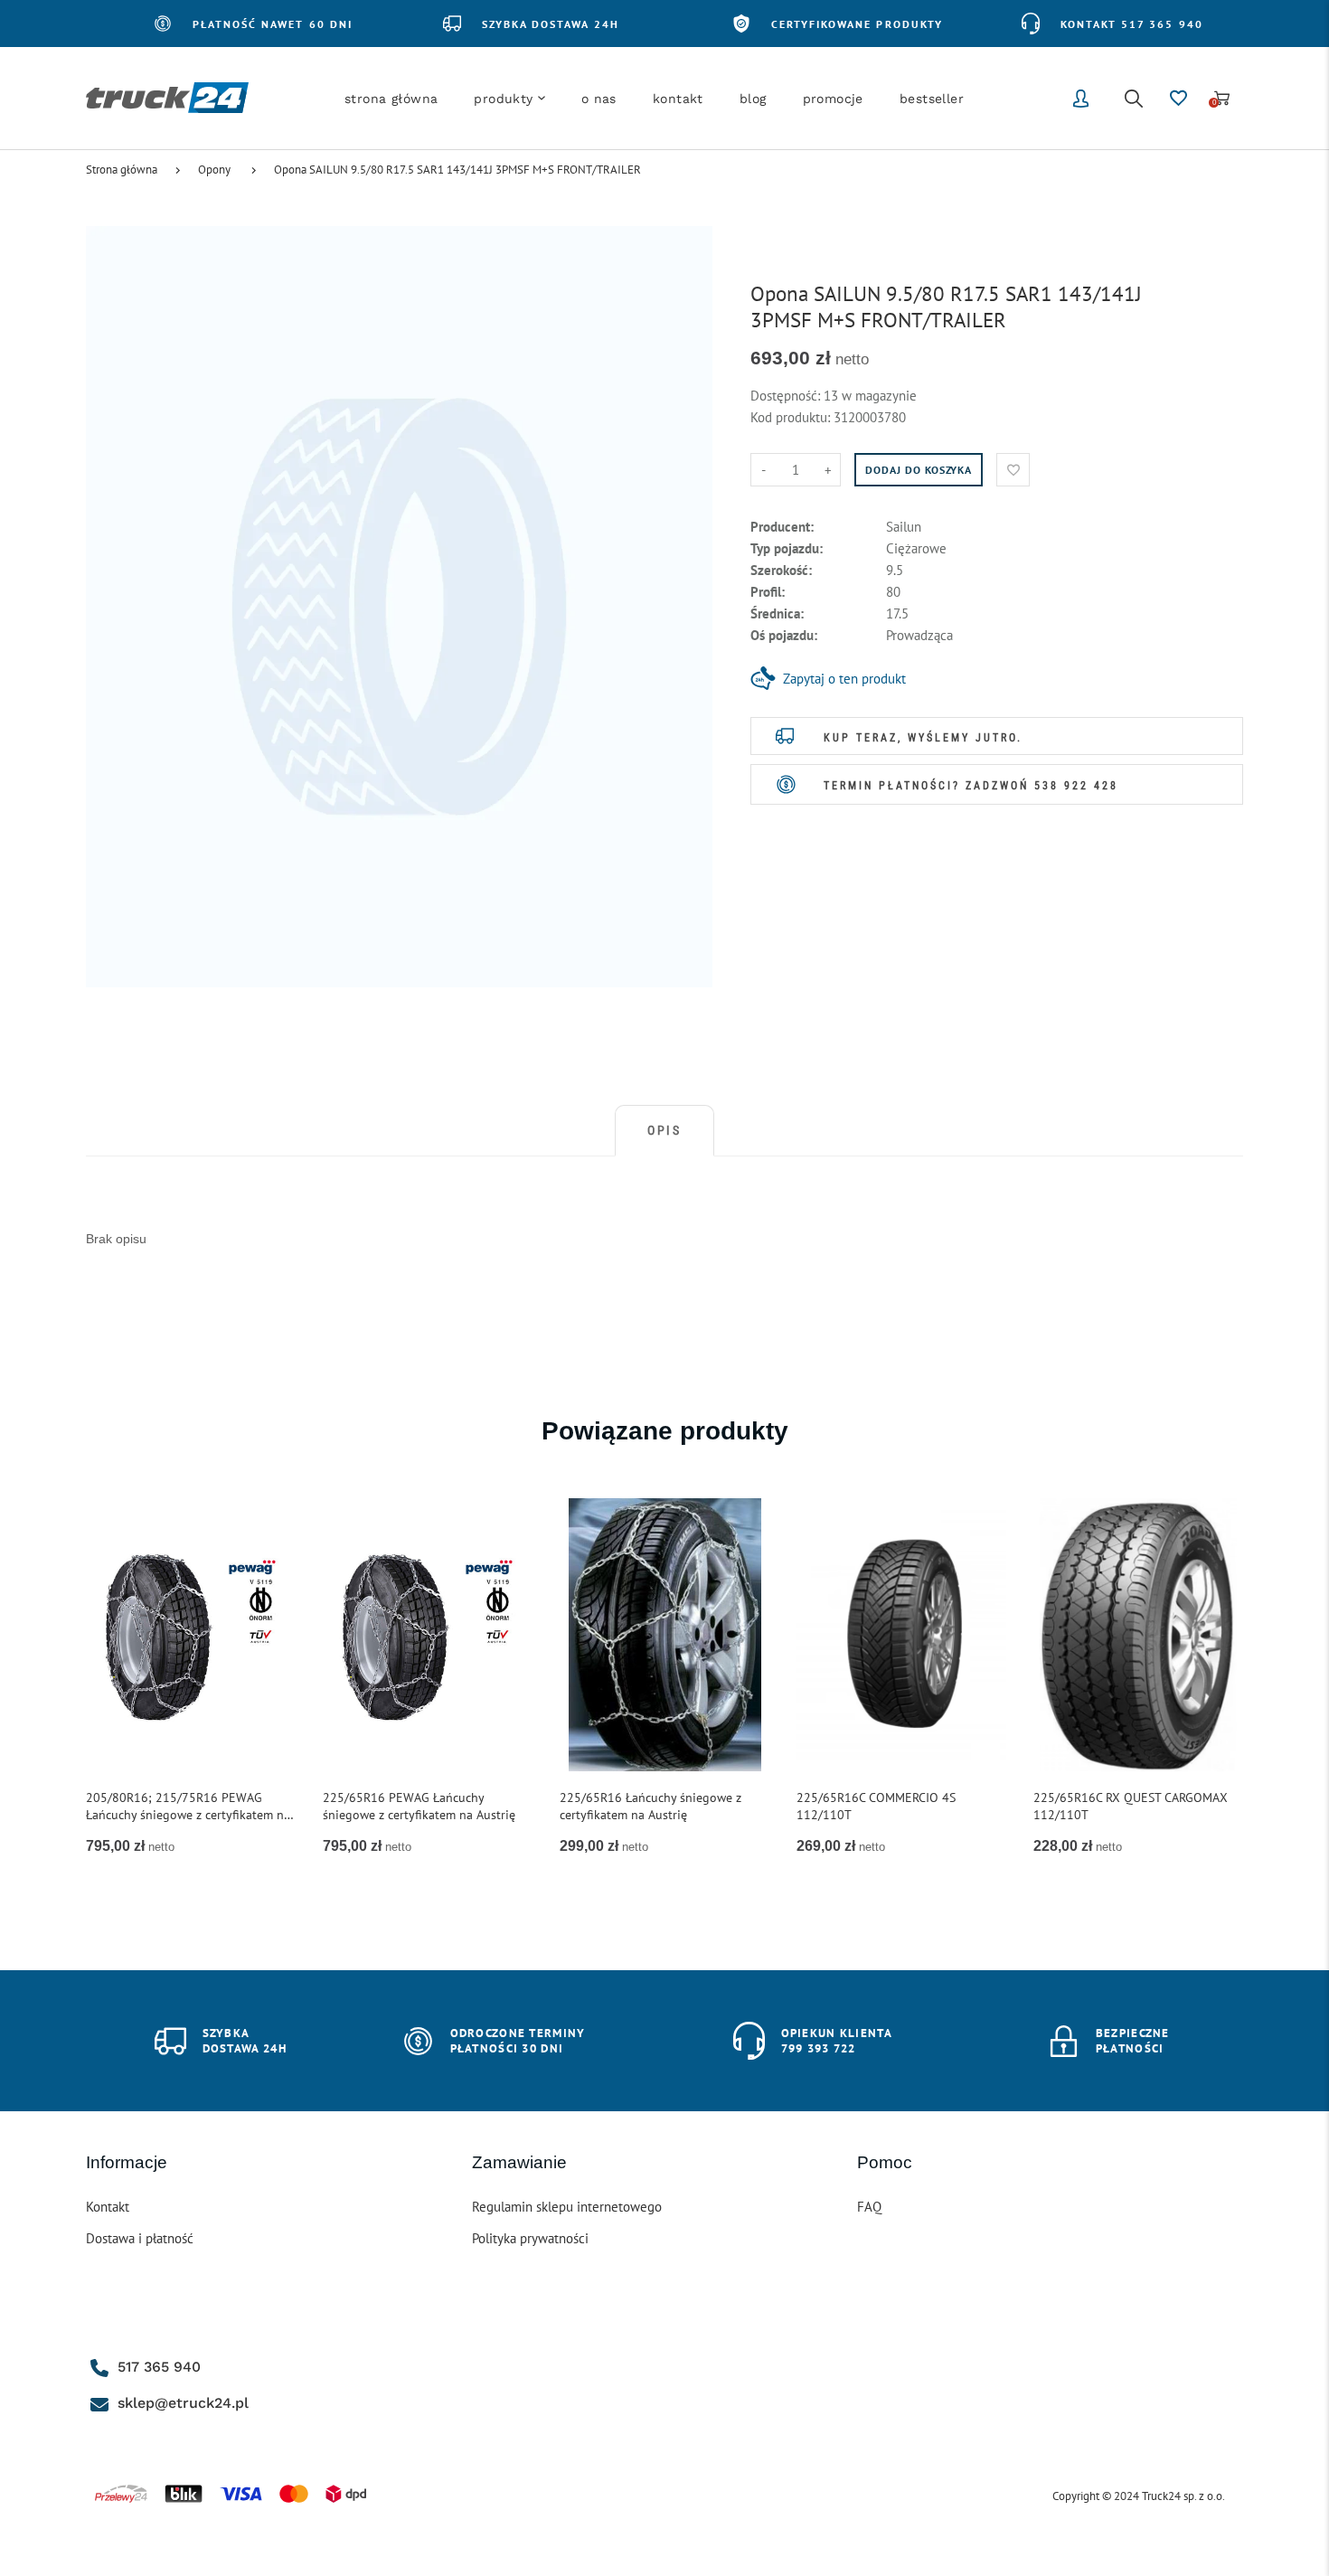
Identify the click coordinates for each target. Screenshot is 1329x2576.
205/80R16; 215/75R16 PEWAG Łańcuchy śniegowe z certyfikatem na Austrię (188, 1807)
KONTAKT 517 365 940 (1132, 24)
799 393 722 (819, 2048)
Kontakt (108, 2207)
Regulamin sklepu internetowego (567, 2207)
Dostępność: (787, 396)
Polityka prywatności (530, 2238)
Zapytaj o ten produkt (844, 679)
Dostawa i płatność (140, 2238)
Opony (214, 170)
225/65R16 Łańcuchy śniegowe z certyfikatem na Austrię (650, 1806)
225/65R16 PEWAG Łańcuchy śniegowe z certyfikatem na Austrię (419, 1806)
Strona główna (122, 170)
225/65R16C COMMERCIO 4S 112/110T (876, 1806)
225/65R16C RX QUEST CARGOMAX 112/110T (1131, 1806)
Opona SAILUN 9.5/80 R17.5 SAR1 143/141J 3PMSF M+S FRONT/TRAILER (457, 170)
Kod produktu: (792, 417)
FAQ (869, 2207)
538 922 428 (1076, 786)
